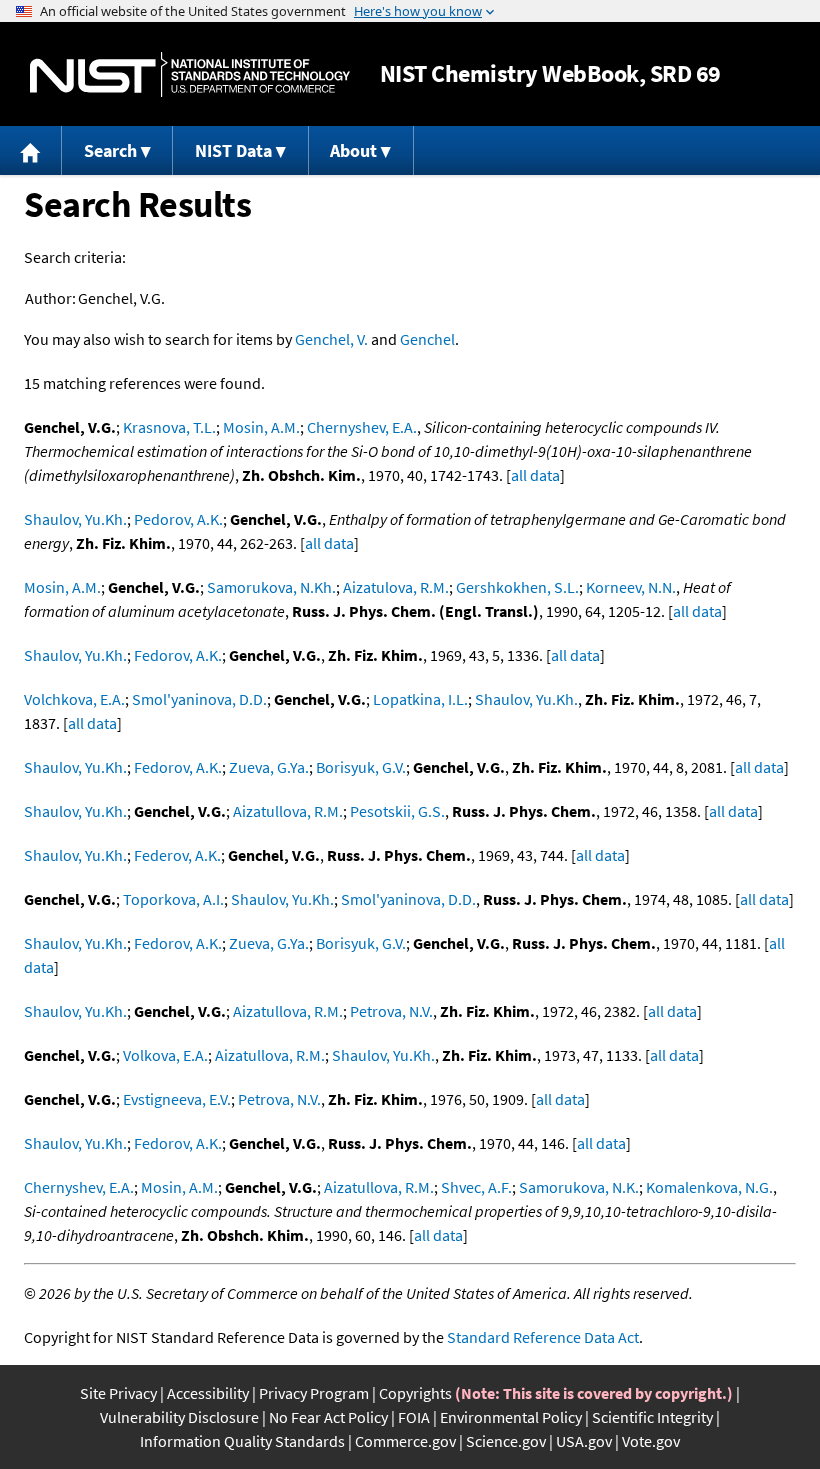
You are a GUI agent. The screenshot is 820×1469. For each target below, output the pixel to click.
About (353, 150)
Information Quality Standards (242, 1441)
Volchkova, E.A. (74, 699)
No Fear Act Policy (328, 1417)
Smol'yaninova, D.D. (199, 699)
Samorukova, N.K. (579, 1187)
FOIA (414, 1417)
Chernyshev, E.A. (362, 427)
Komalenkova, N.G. (709, 1187)
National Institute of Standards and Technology (190, 74)
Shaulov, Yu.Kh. (75, 519)
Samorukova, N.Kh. (271, 587)
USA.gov (584, 1441)
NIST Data (233, 150)
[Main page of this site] (31, 150)
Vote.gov (651, 1441)
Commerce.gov (405, 1441)
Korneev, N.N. (631, 587)
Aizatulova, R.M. (396, 587)
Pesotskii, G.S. (397, 811)
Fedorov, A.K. (178, 655)
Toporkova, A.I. (173, 899)
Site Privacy (118, 1393)
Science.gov (506, 1441)
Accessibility (208, 1393)
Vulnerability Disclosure (179, 1417)
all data (535, 475)
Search (110, 150)
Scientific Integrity (652, 1417)
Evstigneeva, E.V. (177, 1099)
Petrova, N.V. (391, 1011)
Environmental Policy (511, 1417)
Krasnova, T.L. (169, 427)
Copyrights (415, 1393)
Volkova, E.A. (165, 1055)
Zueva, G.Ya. (269, 767)
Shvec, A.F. (476, 1187)
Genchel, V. (331, 339)
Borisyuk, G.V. (361, 767)
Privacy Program (314, 1393)
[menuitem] (31, 150)
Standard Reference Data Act (543, 1337)
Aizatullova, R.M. (288, 811)
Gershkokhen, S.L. (517, 587)
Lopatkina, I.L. (420, 699)
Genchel (427, 339)
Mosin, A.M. (261, 427)
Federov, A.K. (177, 855)
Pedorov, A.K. (178, 519)
